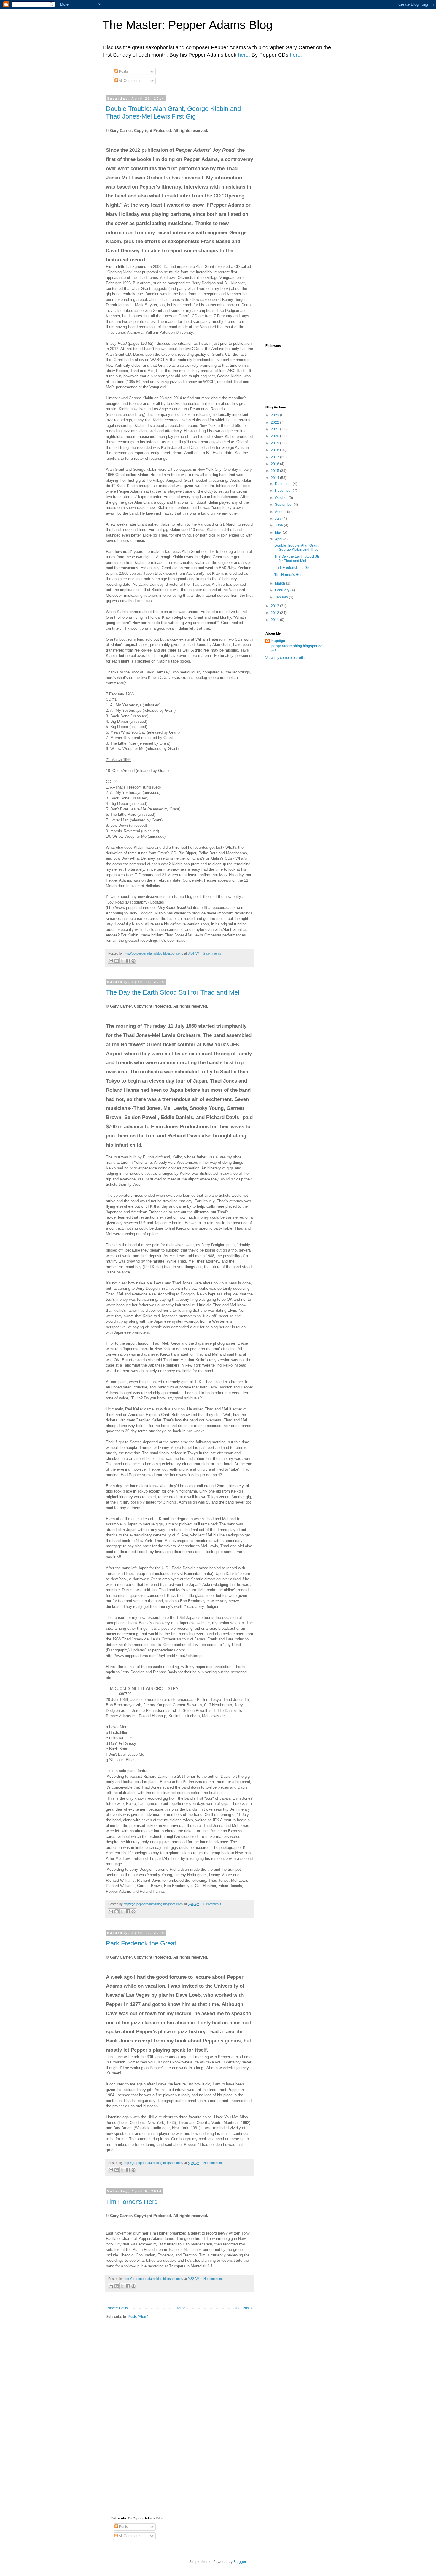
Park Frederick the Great (141, 1943)
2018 (275, 450)
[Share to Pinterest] (133, 961)
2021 (275, 429)
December (284, 484)
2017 (275, 457)
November (284, 491)
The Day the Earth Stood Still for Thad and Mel (173, 992)
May (279, 532)
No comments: (214, 2163)
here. (244, 55)
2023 (275, 415)
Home (180, 2308)
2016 (275, 464)
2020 (275, 436)
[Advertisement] (351, 138)
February (283, 590)
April (279, 539)
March (280, 583)
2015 (275, 471)
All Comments (130, 81)
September (284, 505)
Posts (123, 71)
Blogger (240, 2562)
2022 (275, 422)
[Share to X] (122, 961)
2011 (275, 620)
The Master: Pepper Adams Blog (187, 25)
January (282, 597)
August (281, 512)
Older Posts (242, 2308)
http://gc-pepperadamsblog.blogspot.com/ (297, 646)
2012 (275, 613)
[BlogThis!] (117, 961)
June (279, 525)
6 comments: (213, 1904)
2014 (275, 478)
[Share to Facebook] (128, 961)
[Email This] (111, 961)
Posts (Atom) (138, 2317)
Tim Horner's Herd (132, 2202)
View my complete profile (286, 658)
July (279, 518)
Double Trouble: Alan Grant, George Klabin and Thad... (298, 548)
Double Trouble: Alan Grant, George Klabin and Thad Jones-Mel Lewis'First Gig (173, 112)
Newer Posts (118, 2308)
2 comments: (213, 953)
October (282, 498)
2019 (275, 443)
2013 (275, 606)
